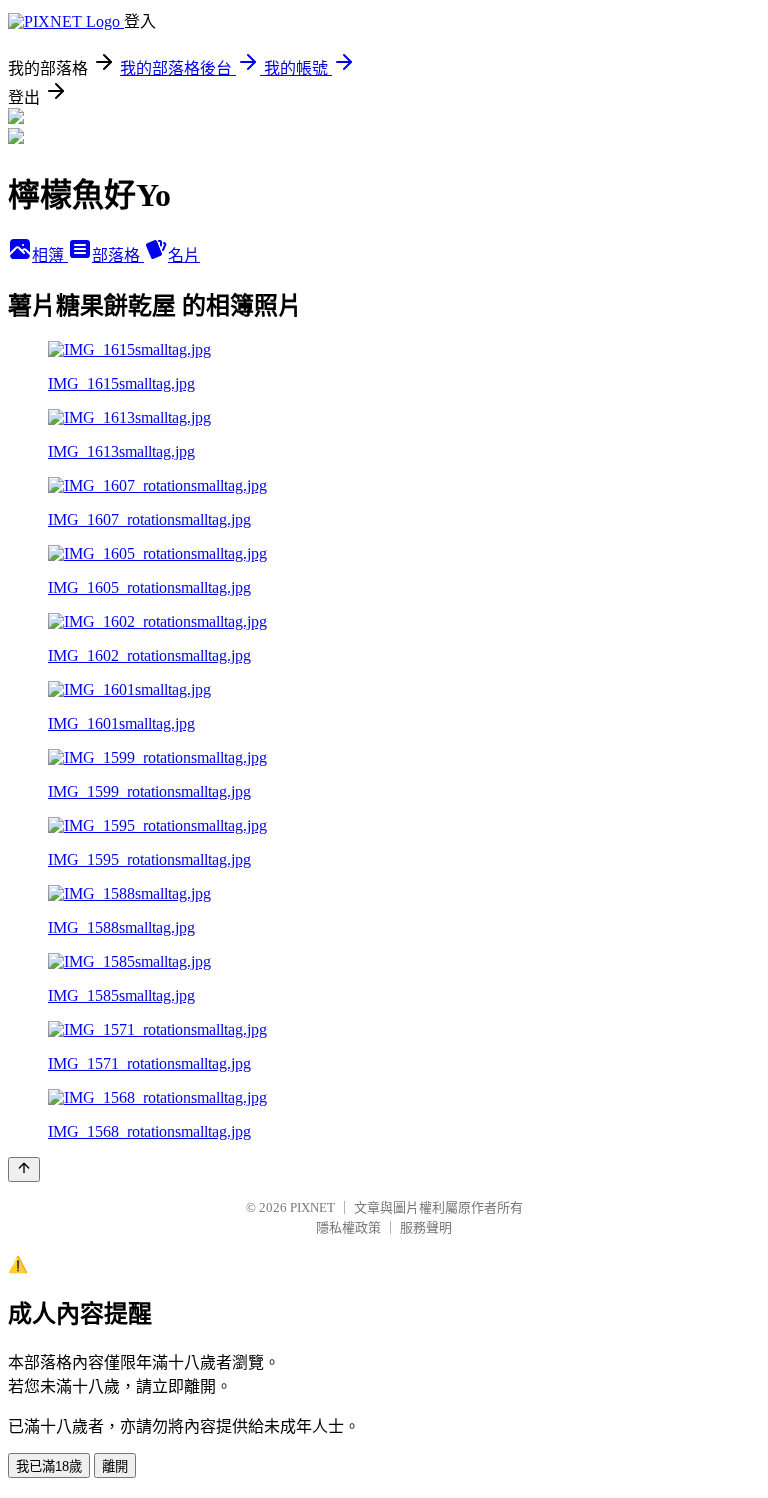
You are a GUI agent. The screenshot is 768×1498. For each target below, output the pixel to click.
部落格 (118, 255)
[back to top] (24, 1169)
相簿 (50, 255)
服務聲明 (426, 1227)
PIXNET (312, 1207)
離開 (115, 1466)
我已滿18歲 (49, 1466)
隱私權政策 (348, 1227)
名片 (184, 255)
